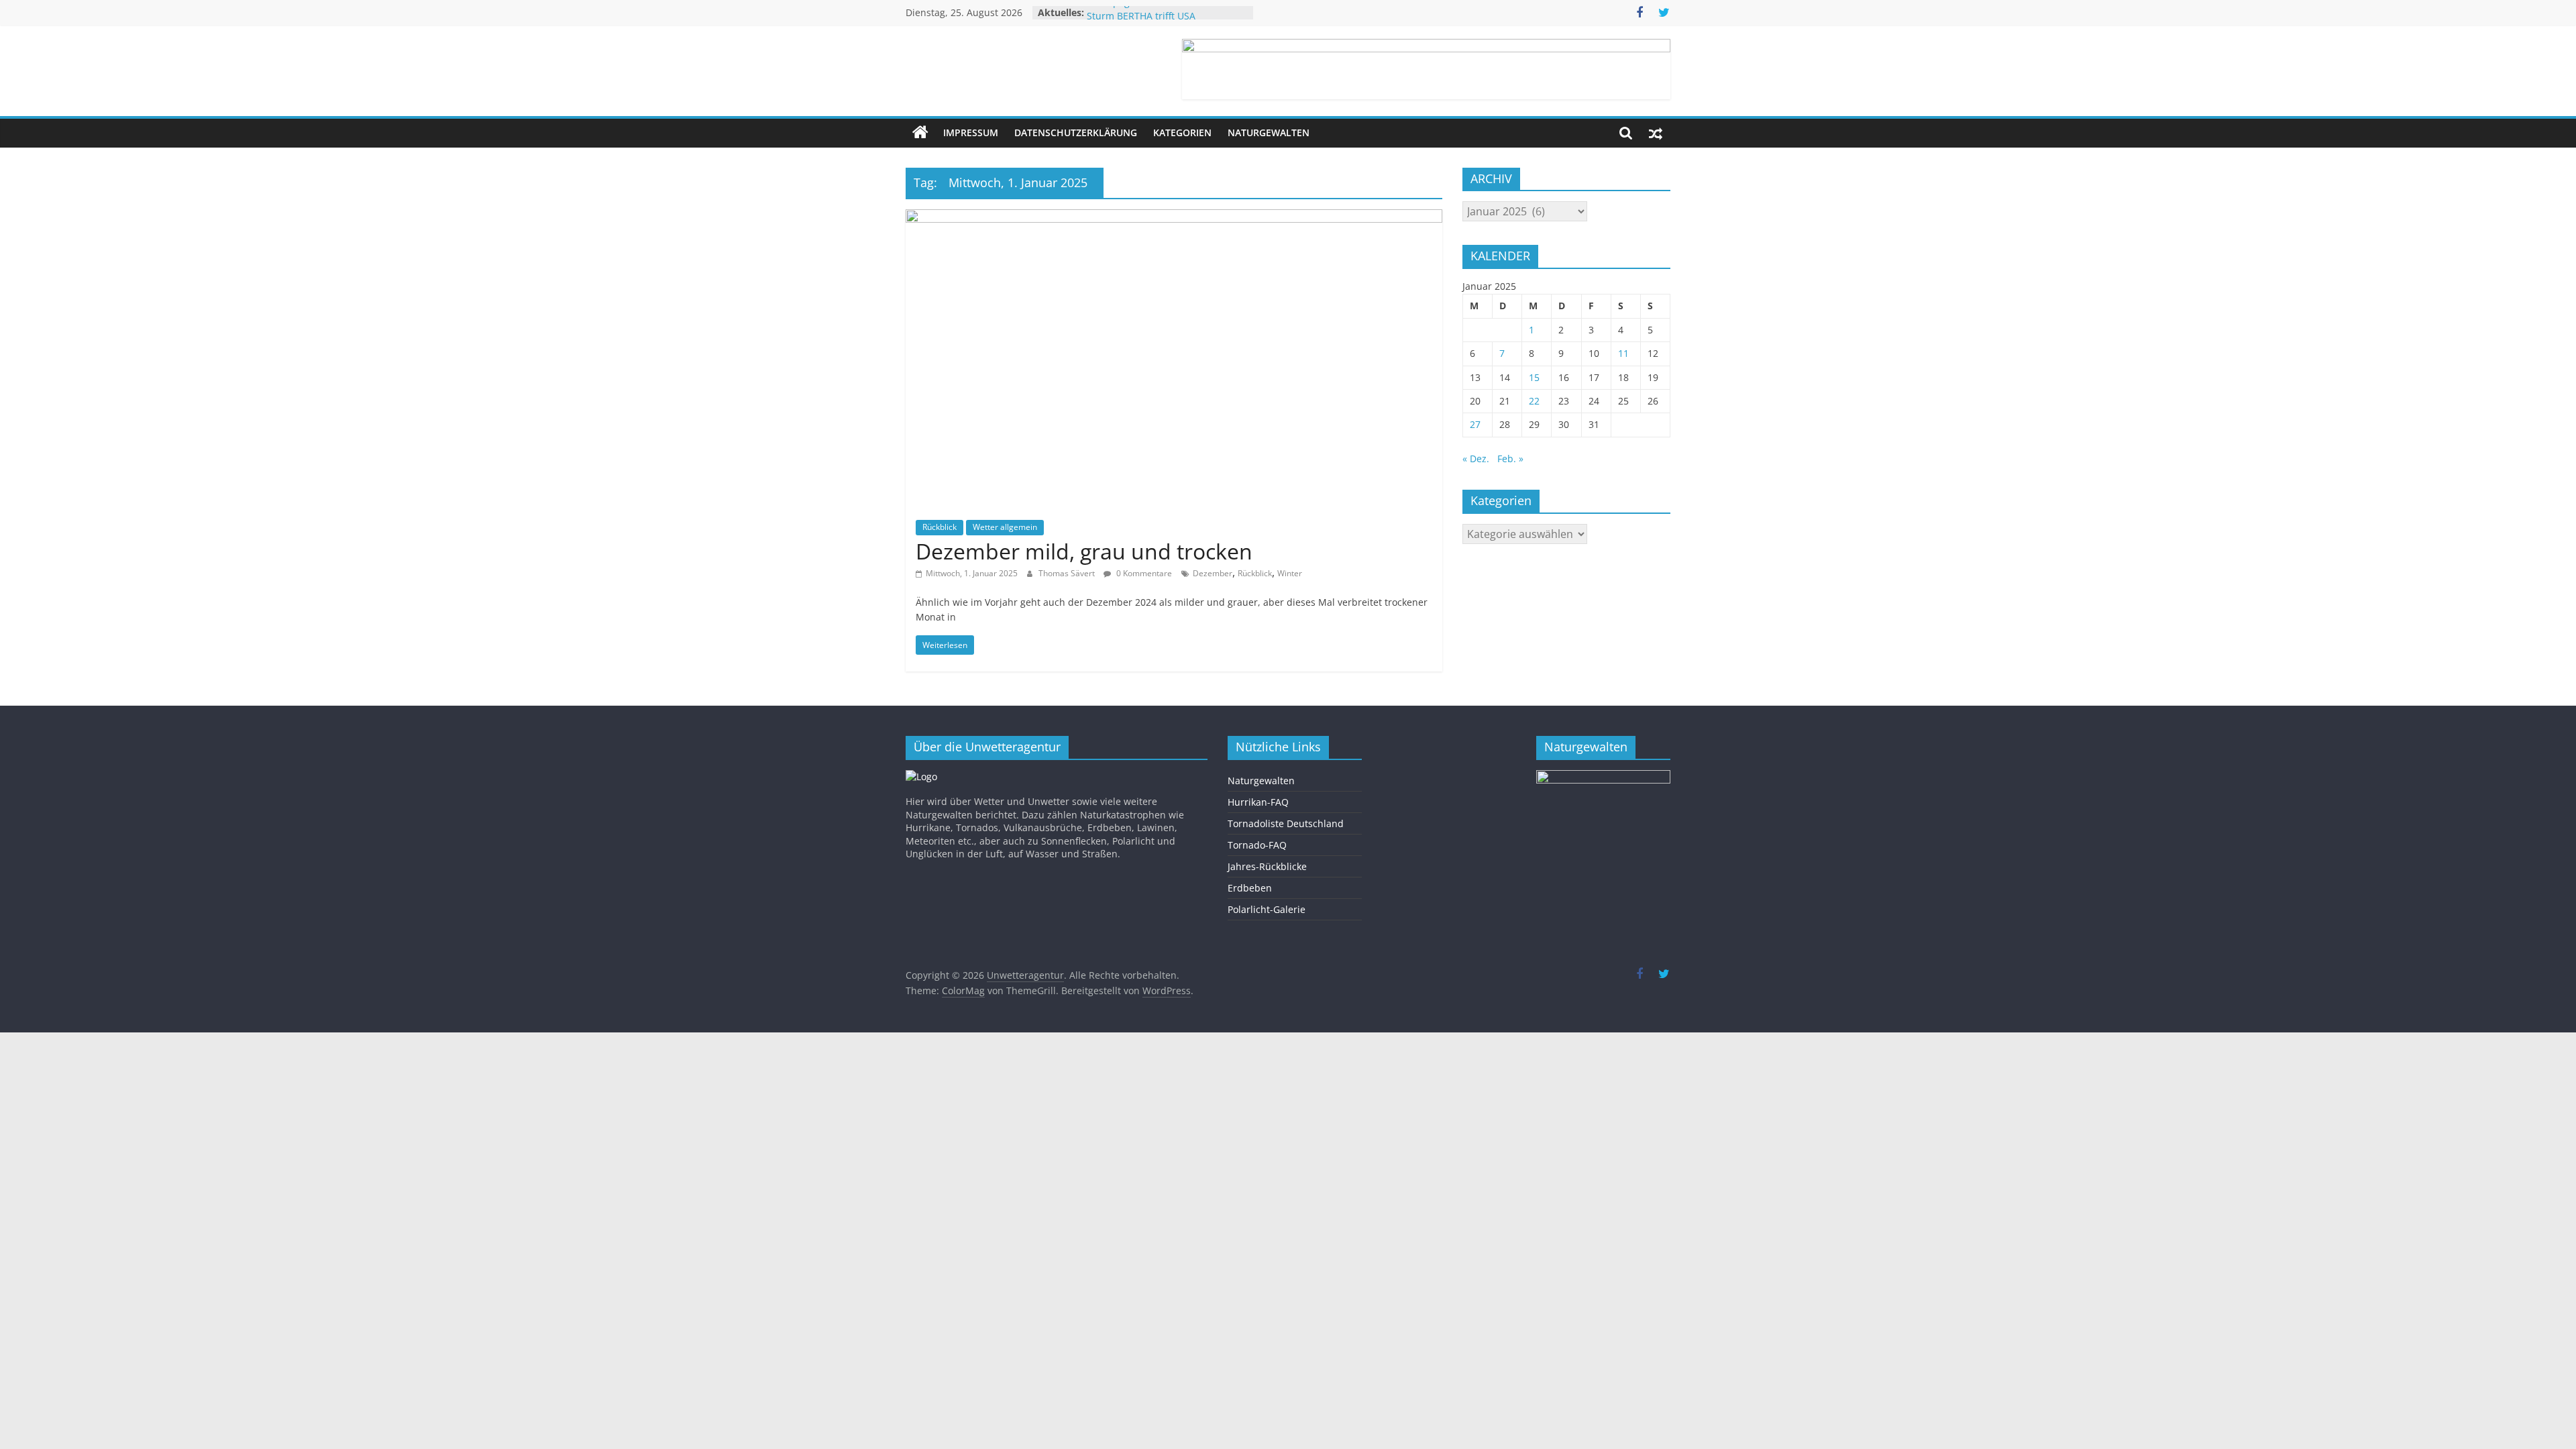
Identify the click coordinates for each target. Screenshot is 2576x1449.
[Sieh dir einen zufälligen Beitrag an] (1656, 133)
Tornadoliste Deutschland (1286, 823)
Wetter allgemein (1005, 527)
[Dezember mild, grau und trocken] (1174, 217)
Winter (1290, 573)
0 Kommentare (1143, 573)
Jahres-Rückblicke (1267, 866)
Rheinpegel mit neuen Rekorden (1160, 12)
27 (1475, 424)
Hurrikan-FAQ (1258, 802)
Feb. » (1510, 459)
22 (1534, 401)
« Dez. (1476, 459)
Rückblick (940, 527)
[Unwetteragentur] (920, 133)
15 (1534, 377)
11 (1623, 353)
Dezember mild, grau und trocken (1084, 551)
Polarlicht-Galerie (1267, 909)
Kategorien (1182, 132)
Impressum (971, 132)
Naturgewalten (1269, 132)
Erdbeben (1250, 888)
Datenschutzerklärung (1076, 132)
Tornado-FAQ (1257, 845)
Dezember (1213, 573)
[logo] (921, 776)
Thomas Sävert (1068, 573)
